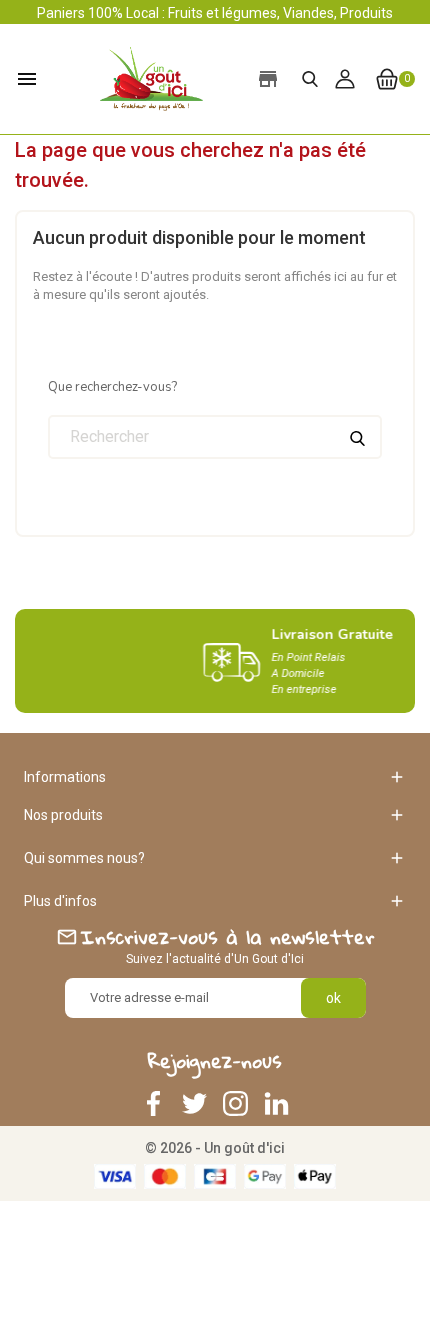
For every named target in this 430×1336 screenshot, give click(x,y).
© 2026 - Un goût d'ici (215, 1148)
